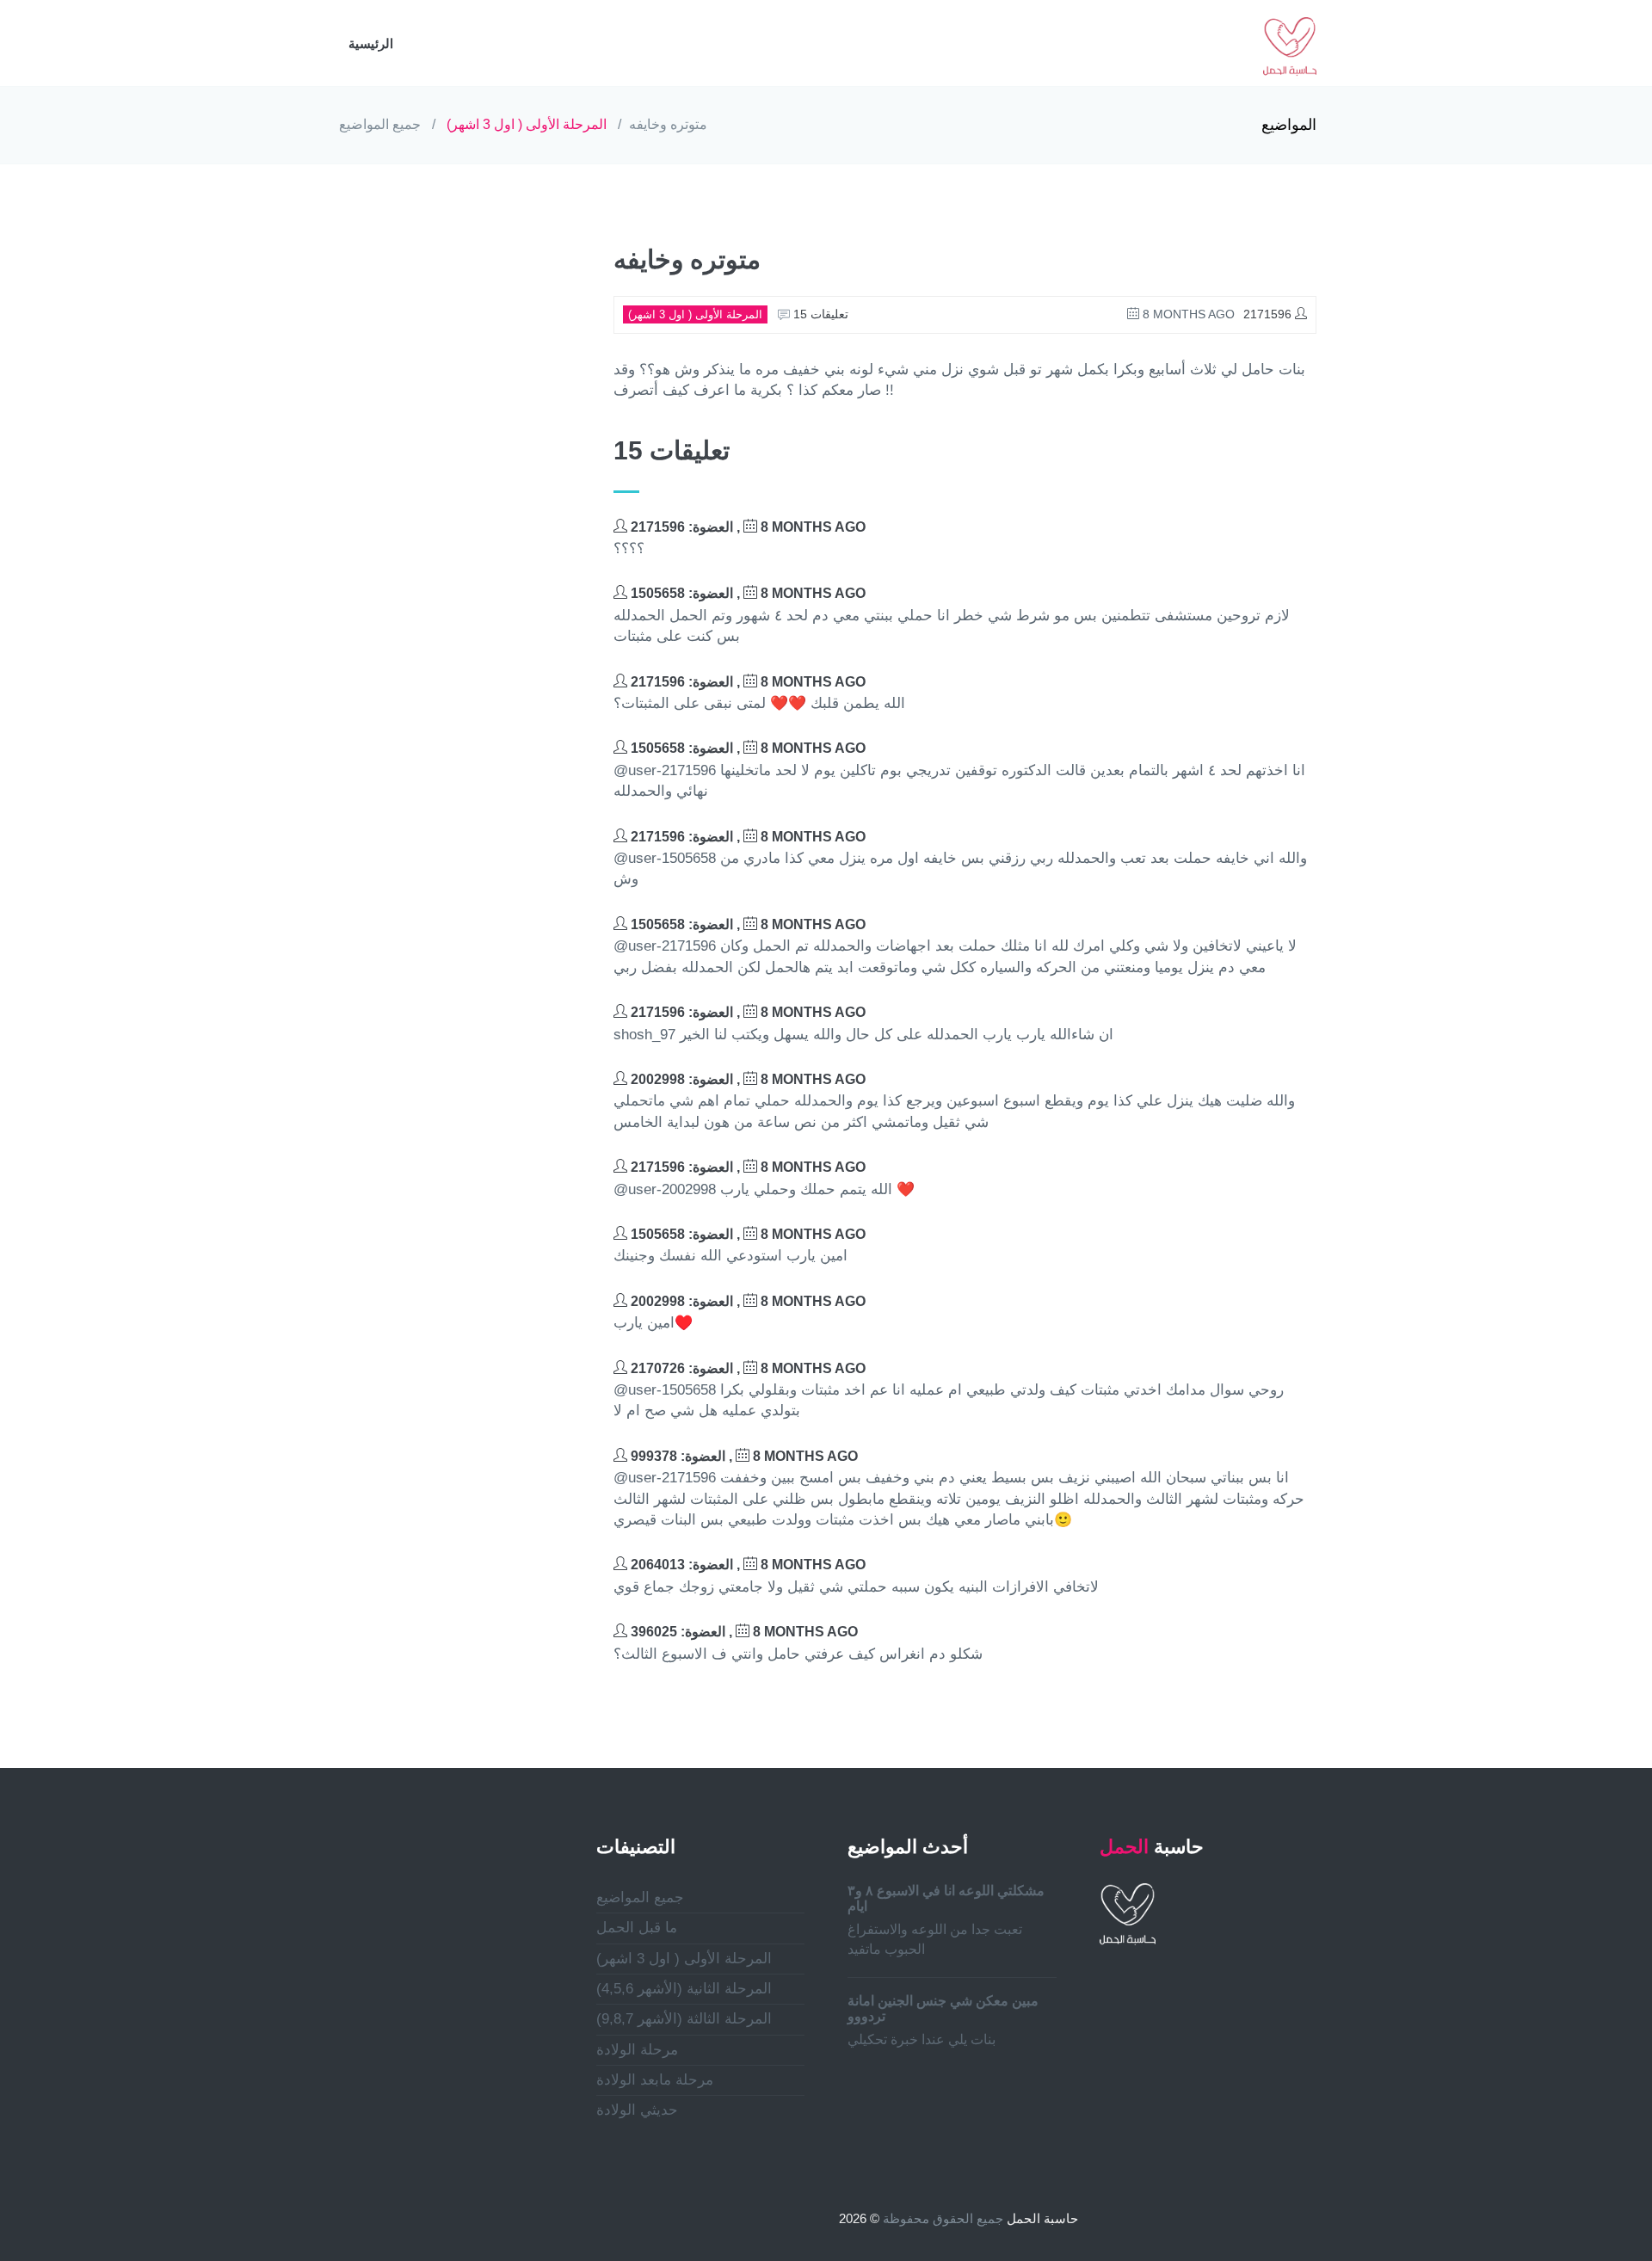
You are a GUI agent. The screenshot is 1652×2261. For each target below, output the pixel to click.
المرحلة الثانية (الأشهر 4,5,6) (684, 1989)
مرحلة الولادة (637, 2050)
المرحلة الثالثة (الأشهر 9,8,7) (684, 2019)
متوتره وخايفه (668, 124)
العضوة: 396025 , (743, 1632)
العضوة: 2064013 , (746, 1565)
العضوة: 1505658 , (746, 593)
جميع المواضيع (380, 124)
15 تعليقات (819, 314)
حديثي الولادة (637, 2110)
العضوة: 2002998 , (746, 1079)
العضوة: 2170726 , (746, 1368)
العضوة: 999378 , (743, 1456)
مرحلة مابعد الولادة (655, 2080)
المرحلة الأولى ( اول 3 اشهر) (527, 124)
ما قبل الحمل (637, 1928)
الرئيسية (371, 43)
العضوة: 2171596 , (746, 527)
